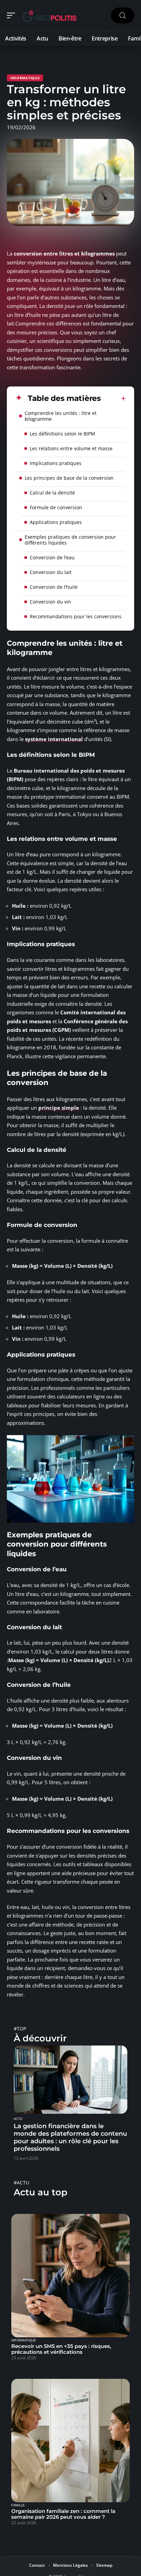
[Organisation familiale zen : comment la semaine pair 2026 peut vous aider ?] (70, 2441)
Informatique (25, 78)
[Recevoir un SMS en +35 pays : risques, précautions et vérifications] (70, 2276)
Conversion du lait (51, 572)
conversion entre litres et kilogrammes (64, 253)
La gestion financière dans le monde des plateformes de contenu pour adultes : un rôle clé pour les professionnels (70, 2137)
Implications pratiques (56, 463)
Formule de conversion (56, 507)
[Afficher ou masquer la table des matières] (113, 398)
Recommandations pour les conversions (76, 616)
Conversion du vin (50, 602)
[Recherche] (123, 16)
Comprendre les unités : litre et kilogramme (61, 416)
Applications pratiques (56, 522)
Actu (18, 2119)
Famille (18, 2505)
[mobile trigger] (13, 15)
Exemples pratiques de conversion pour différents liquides (70, 540)
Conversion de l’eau (52, 557)
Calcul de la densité (52, 493)
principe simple (59, 1108)
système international (54, 739)
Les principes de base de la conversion (69, 478)
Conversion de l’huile (54, 587)
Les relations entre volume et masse (71, 448)
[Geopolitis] (49, 15)
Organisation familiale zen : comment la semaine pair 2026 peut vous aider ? (63, 2514)
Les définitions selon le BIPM (62, 434)
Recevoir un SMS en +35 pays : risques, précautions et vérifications (61, 2349)
